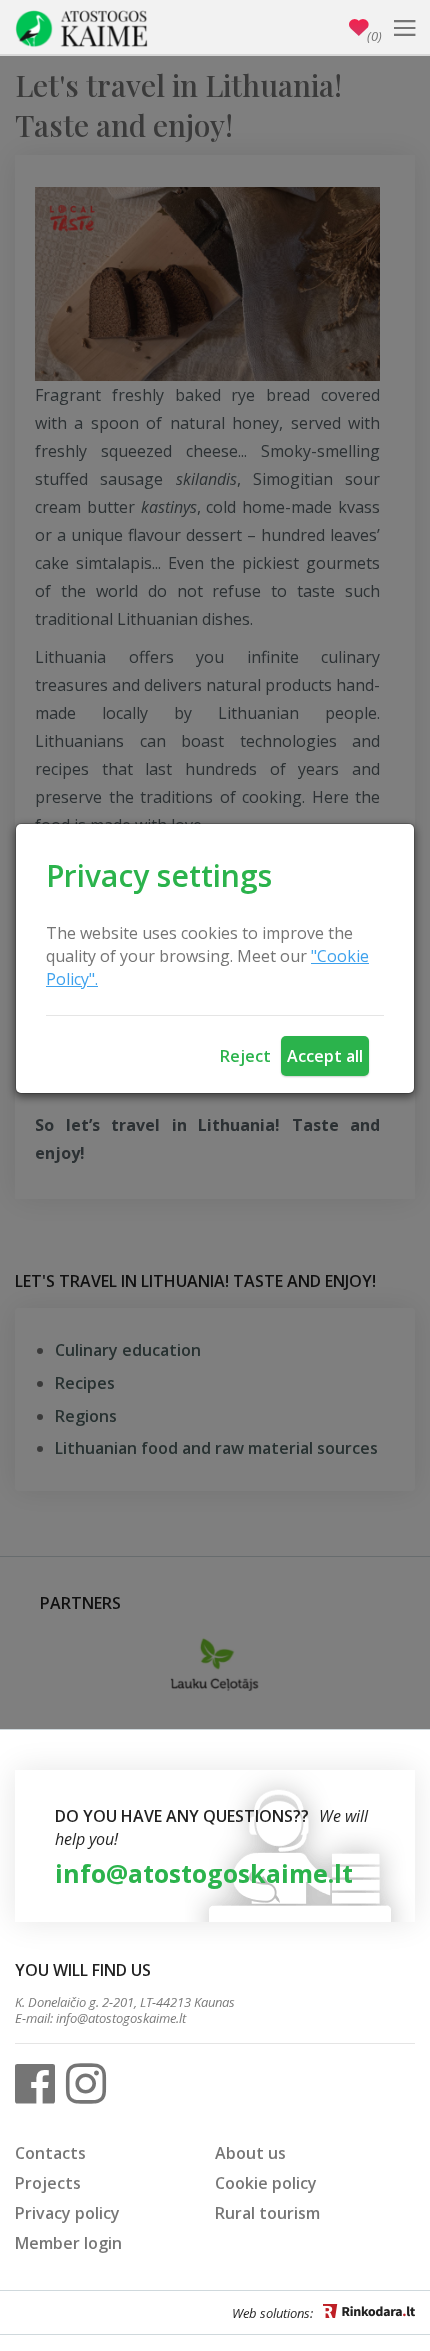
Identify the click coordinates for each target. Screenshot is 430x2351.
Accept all (325, 1056)
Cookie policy (266, 2183)
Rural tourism (267, 2213)
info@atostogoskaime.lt (204, 1873)
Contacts (50, 2153)
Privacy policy (67, 2213)
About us (250, 2153)
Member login (68, 2243)
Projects (48, 2183)
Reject (245, 1056)
